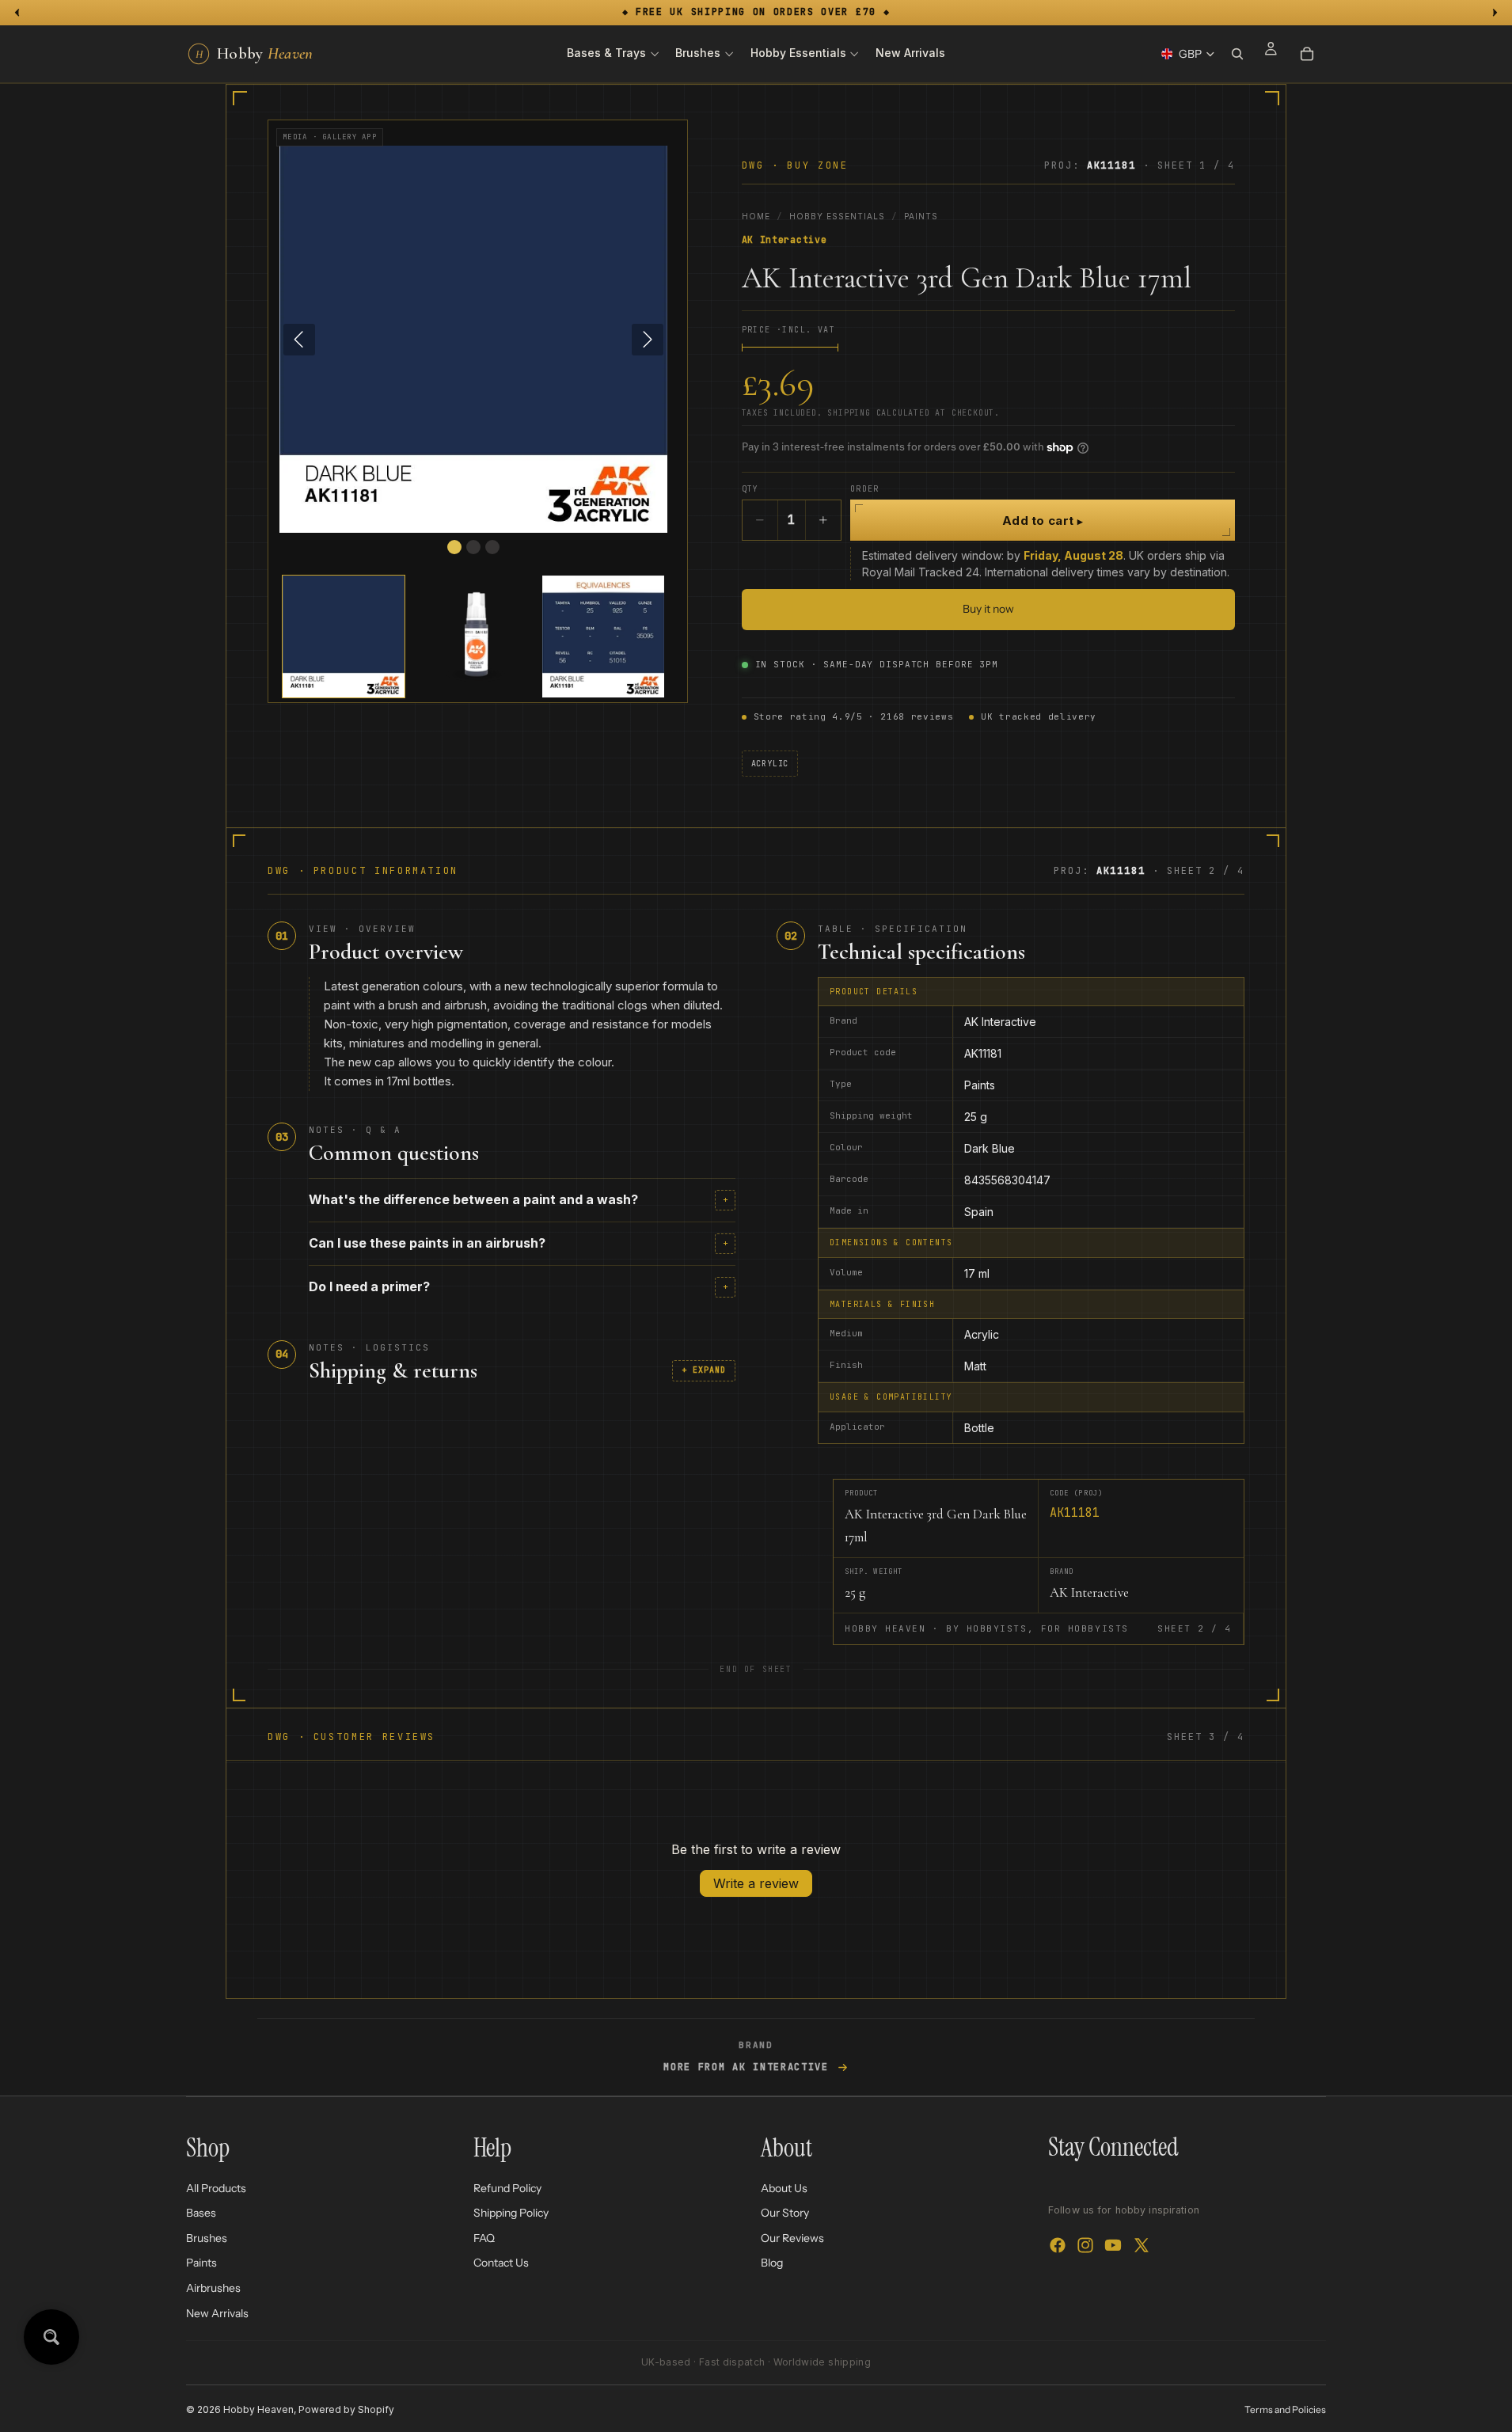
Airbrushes (213, 2288)
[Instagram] (1085, 2245)
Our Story (785, 2213)
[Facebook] (1058, 2245)
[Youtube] (1113, 2245)
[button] (344, 636)
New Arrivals (217, 2312)
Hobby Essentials (837, 216)
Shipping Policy (511, 2213)
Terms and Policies (1285, 2409)
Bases (201, 2213)
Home (756, 216)
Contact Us (501, 2263)
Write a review (756, 1883)
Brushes (207, 2238)
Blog (772, 2263)
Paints (921, 216)
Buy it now (988, 609)
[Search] (1237, 54)
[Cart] (1307, 54)
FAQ (484, 2238)
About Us (784, 2187)
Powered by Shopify (346, 2409)
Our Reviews (792, 2238)
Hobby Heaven (258, 2409)
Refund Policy (507, 2187)
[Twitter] (1142, 2245)
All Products (216, 2187)
